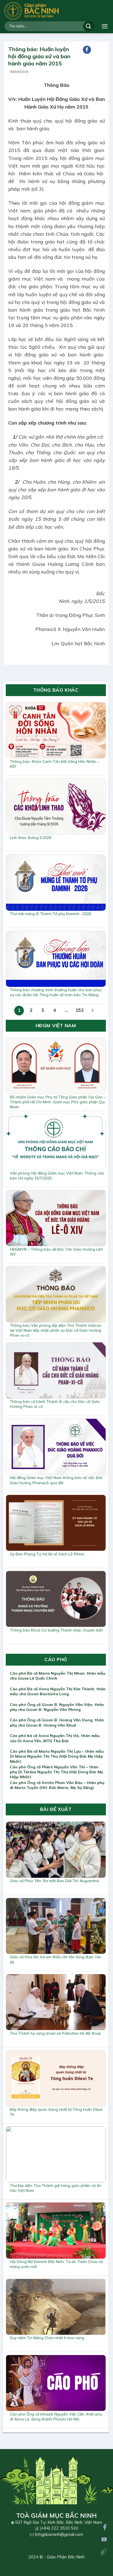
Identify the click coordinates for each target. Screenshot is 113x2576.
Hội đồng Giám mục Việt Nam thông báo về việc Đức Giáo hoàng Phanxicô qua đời (56, 1480)
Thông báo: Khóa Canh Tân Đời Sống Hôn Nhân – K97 (55, 764)
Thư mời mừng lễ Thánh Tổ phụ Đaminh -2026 (50, 914)
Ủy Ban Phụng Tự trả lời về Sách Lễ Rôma (47, 1554)
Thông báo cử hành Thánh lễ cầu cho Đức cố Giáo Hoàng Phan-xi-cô (55, 1404)
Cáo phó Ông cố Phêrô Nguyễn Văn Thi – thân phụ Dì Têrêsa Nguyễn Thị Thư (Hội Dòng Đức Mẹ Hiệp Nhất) (56, 1772)
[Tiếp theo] (93, 1011)
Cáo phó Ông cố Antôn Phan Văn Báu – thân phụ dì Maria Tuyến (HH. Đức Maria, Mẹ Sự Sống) (57, 1785)
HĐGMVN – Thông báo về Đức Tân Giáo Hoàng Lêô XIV (56, 1252)
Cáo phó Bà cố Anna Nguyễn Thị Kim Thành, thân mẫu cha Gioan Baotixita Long (58, 1691)
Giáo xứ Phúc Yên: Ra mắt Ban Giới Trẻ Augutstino (55, 1881)
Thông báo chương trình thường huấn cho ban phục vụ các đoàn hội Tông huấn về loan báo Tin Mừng (56, 992)
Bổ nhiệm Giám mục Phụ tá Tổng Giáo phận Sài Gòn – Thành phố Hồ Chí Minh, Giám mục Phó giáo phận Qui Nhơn (58, 1102)
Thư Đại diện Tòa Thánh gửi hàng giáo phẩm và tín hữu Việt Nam (56, 2188)
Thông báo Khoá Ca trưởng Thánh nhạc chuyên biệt (56, 1630)
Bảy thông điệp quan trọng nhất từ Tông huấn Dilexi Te (56, 2112)
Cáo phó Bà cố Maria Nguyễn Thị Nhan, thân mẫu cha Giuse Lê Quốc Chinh (58, 1676)
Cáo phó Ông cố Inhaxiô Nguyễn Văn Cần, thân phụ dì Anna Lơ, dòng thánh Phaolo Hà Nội (56, 2417)
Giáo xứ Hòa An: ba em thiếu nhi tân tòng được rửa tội (55, 1959)
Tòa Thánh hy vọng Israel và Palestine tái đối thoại (55, 2033)
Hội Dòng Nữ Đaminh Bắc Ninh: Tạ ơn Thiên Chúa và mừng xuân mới (56, 2264)
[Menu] (105, 26)
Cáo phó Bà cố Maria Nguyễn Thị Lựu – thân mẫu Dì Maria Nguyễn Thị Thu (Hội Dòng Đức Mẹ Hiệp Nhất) (57, 1756)
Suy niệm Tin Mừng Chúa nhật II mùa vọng (47, 2338)
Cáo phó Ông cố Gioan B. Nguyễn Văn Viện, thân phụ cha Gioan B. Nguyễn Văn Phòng (57, 1707)
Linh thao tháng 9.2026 (31, 838)
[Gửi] (89, 26)
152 (80, 1010)
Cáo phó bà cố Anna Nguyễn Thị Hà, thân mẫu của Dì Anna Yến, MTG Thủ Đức (55, 1738)
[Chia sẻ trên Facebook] (87, 50)
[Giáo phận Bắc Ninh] (32, 11)
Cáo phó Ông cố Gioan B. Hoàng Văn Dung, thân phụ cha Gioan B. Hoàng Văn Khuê (57, 1722)
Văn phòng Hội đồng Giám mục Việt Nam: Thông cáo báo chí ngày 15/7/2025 (57, 1176)
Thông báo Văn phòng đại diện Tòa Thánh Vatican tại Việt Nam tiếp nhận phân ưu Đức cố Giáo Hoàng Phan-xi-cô (56, 1330)
